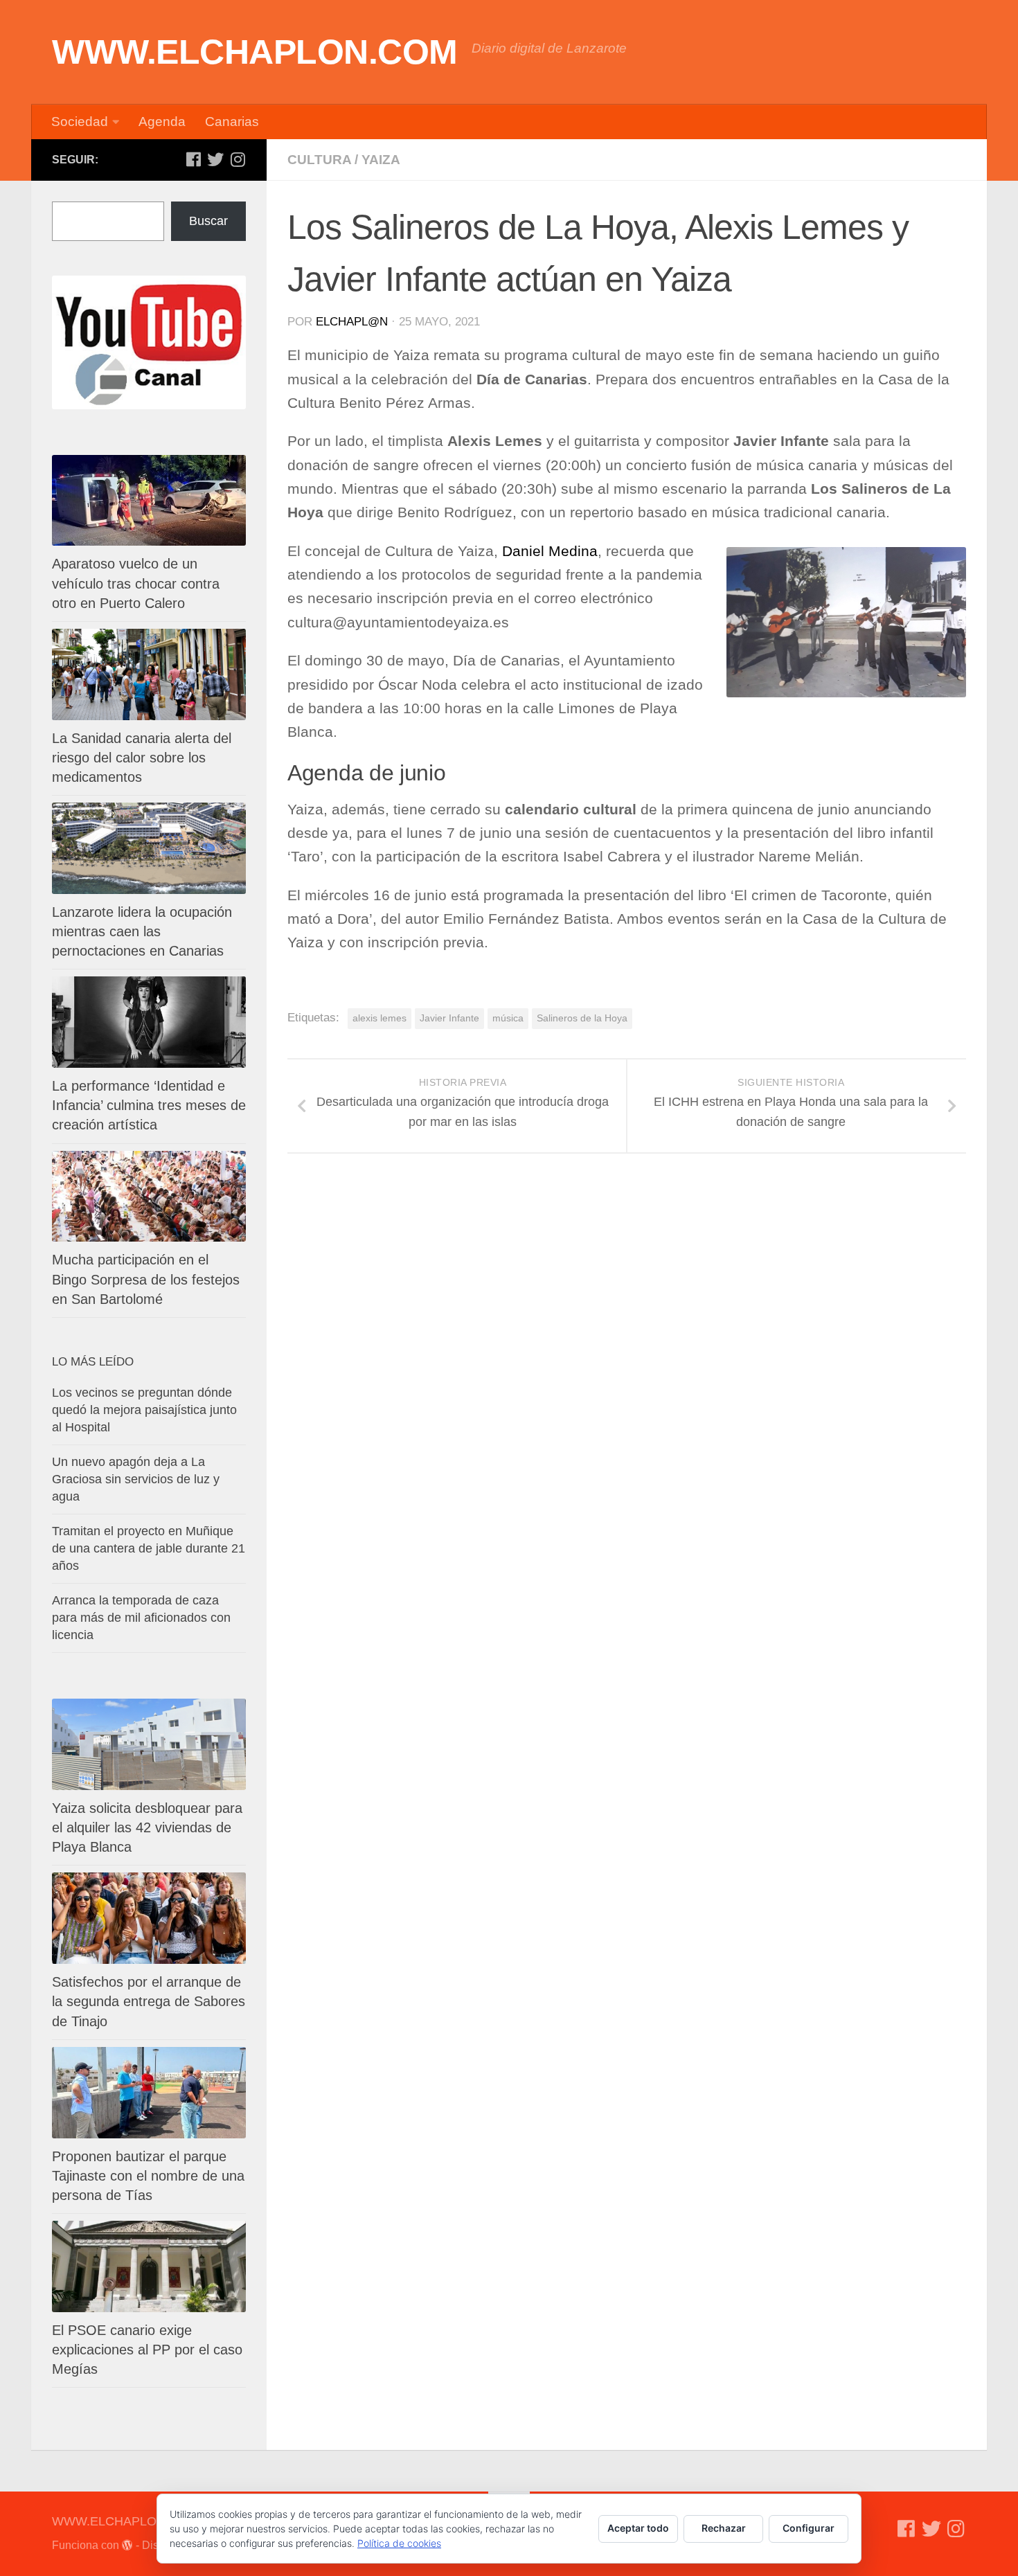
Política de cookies (399, 2543)
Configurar (809, 2528)
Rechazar (724, 2528)
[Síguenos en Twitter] (215, 159)
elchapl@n (352, 322)
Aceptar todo (638, 2528)
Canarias (232, 122)
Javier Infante (449, 1018)
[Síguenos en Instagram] (238, 159)
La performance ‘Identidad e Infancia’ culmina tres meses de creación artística (149, 1105)
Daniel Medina (550, 551)
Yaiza (381, 160)
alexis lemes (379, 1018)
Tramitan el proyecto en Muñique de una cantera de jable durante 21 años (149, 1548)
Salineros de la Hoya (582, 1018)
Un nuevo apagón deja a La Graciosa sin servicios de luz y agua (136, 1479)
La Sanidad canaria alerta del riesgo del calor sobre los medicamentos (142, 758)
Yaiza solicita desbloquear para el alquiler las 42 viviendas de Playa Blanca (147, 1827)
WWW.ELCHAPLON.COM (255, 52)
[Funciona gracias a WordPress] (127, 2546)
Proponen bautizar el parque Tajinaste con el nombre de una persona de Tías (148, 2176)
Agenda (162, 122)
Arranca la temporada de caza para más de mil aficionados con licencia (141, 1618)
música (508, 1018)
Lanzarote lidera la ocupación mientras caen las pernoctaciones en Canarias (142, 931)
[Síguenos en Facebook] (193, 159)
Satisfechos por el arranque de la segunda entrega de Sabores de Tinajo (149, 2001)
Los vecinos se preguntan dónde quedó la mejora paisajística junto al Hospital (144, 1410)
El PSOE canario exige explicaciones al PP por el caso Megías (147, 2350)
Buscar (208, 221)
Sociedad (80, 122)
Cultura (319, 160)
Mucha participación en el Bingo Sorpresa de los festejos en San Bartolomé (146, 1279)
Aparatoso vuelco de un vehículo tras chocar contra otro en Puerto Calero (136, 583)
